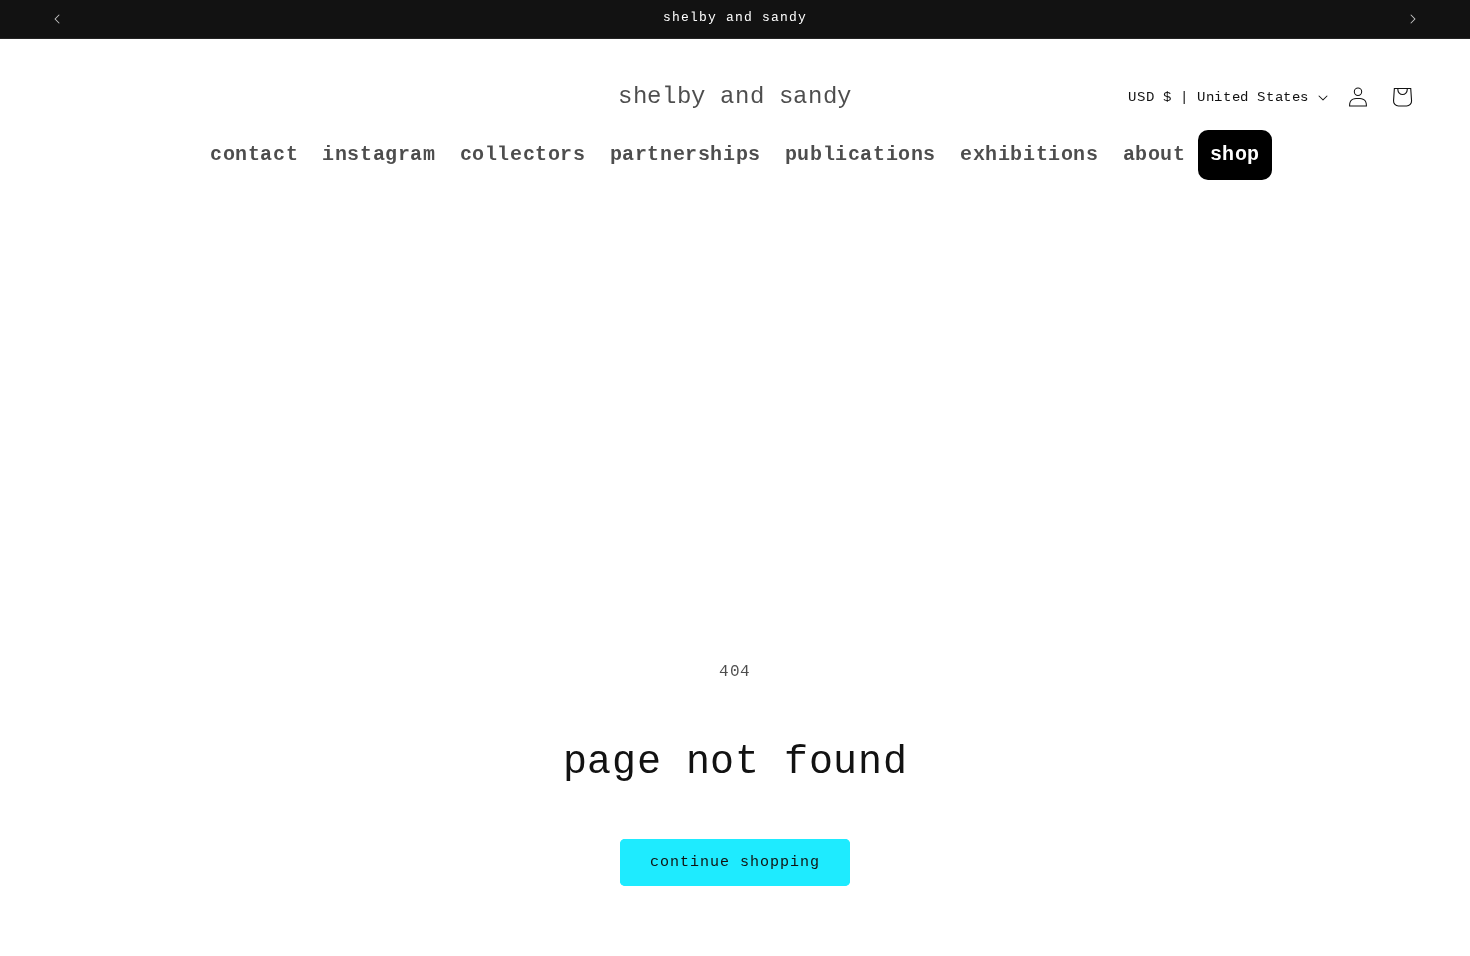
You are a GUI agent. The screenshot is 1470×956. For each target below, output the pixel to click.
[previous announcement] (57, 19)
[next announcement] (1413, 19)
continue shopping (735, 862)
